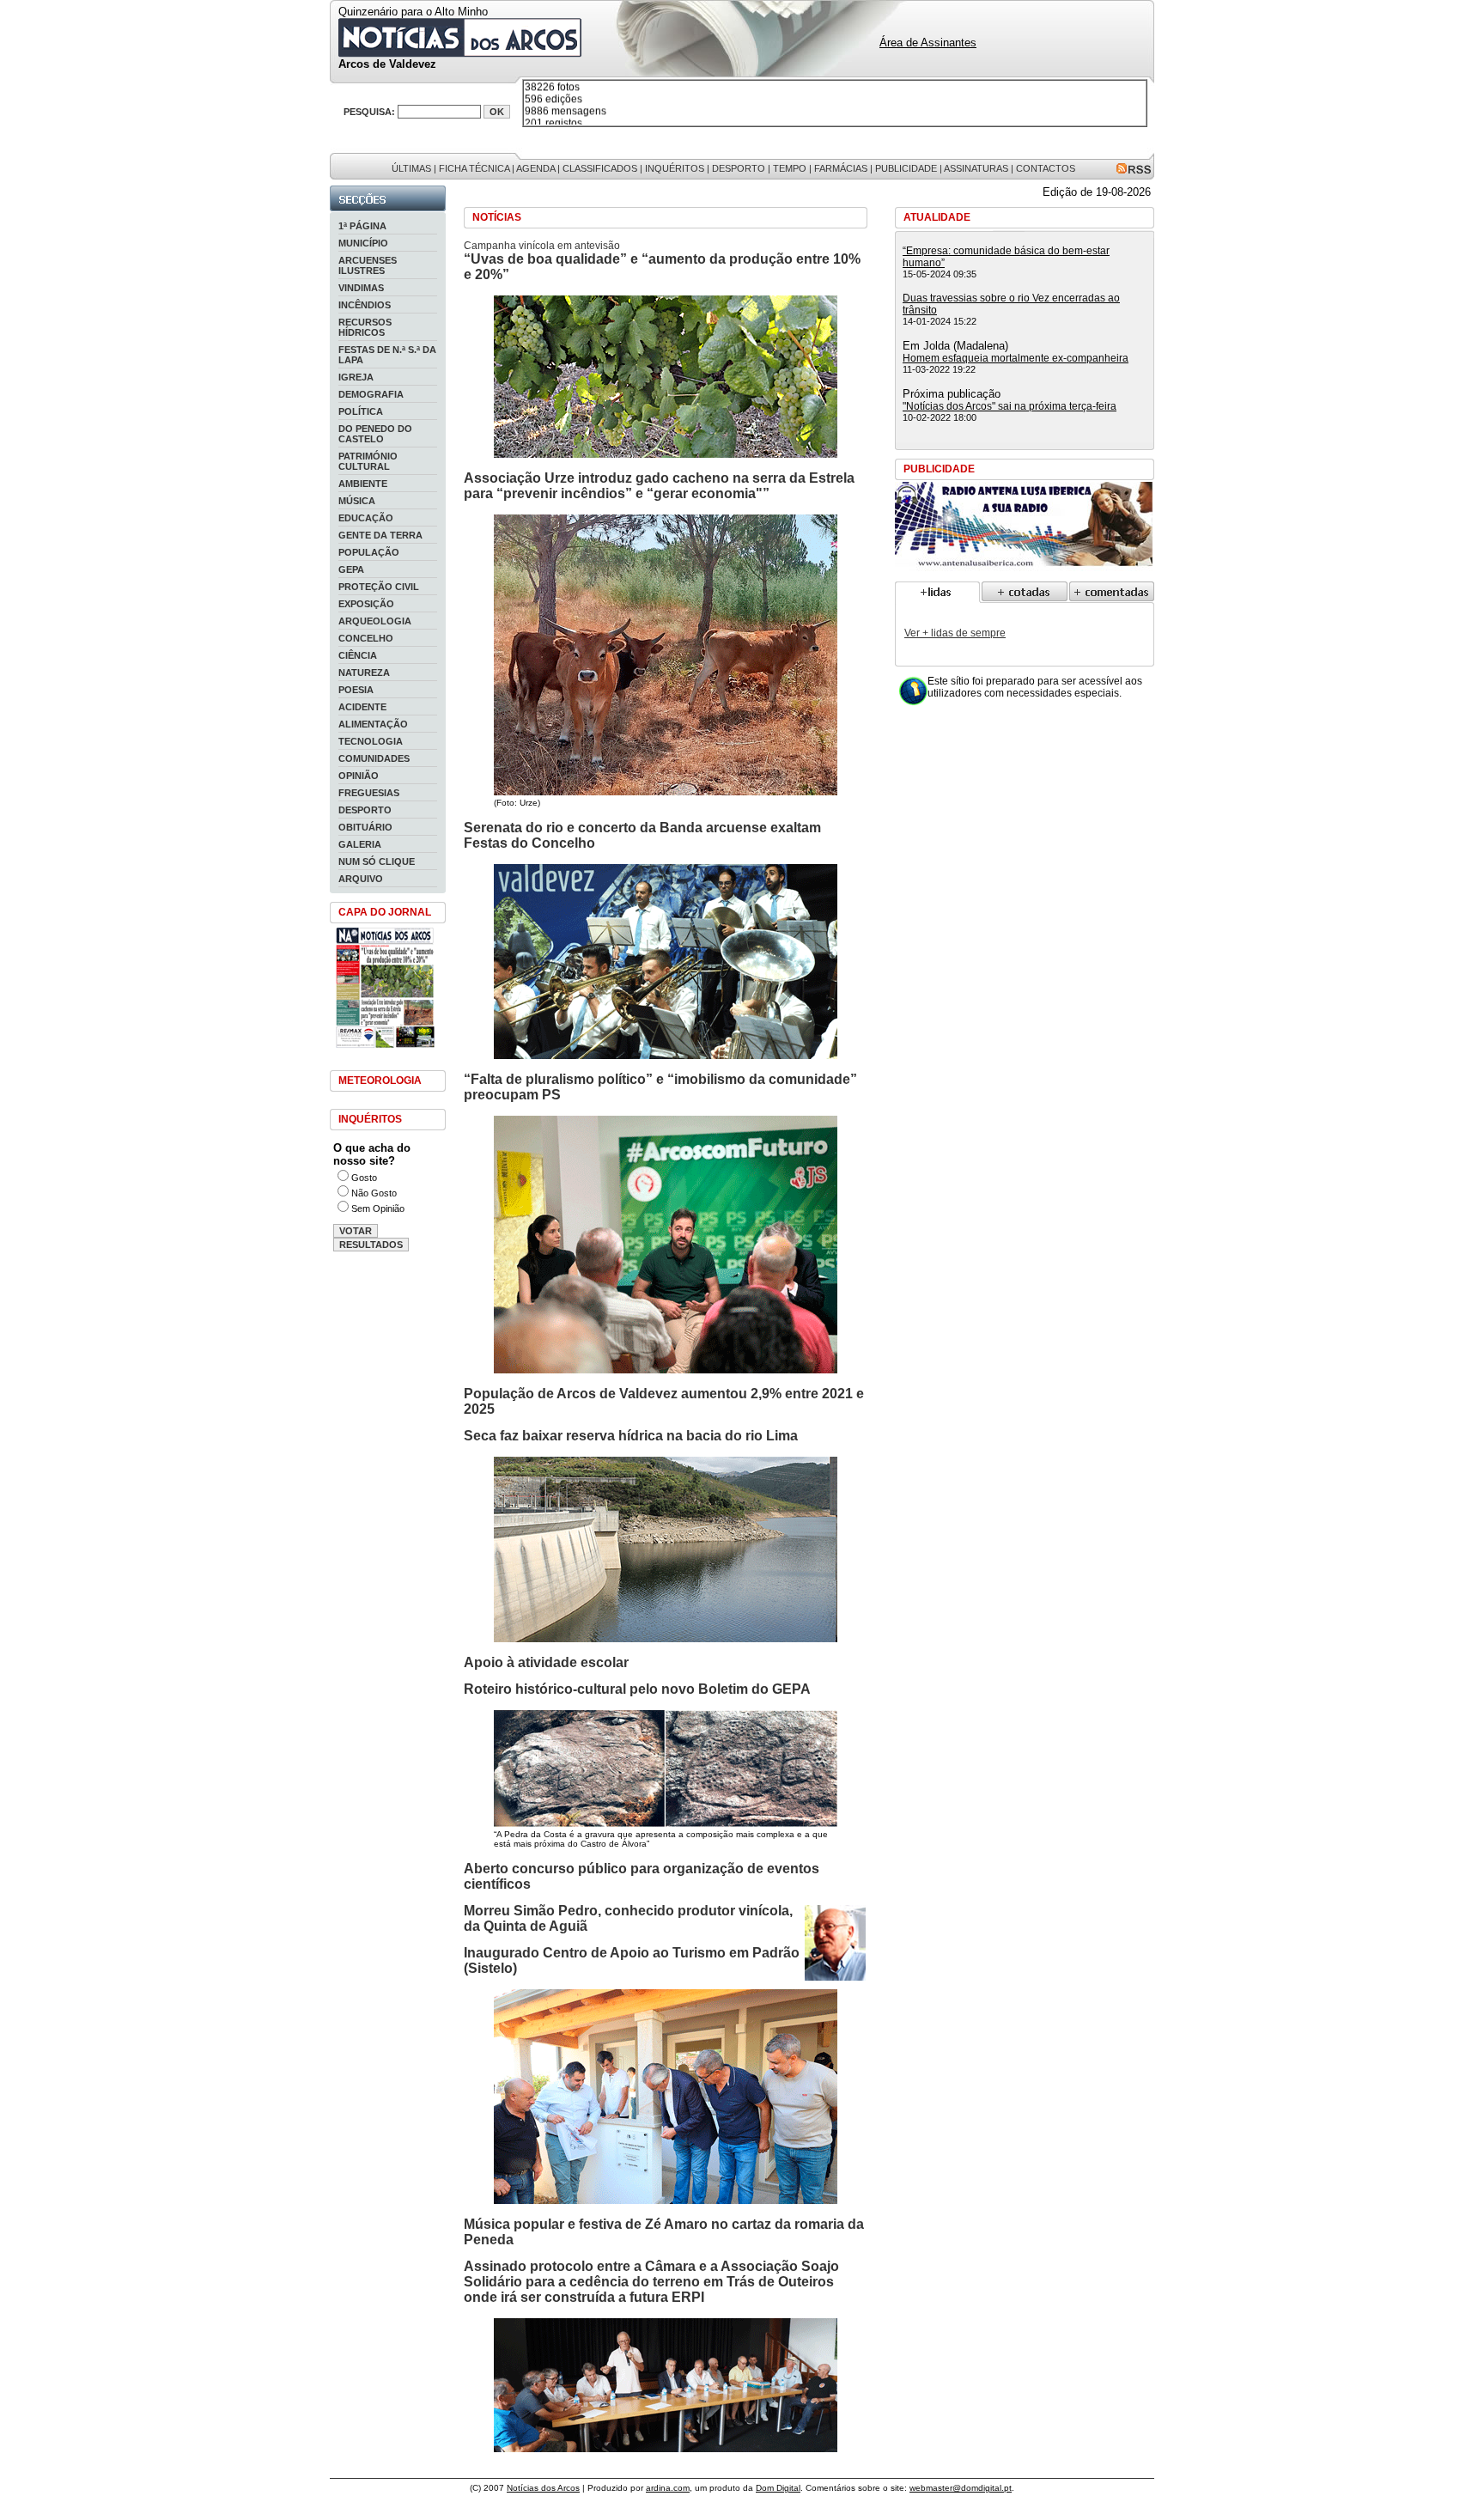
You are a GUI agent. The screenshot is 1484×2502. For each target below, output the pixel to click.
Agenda (535, 168)
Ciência (358, 655)
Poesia (356, 690)
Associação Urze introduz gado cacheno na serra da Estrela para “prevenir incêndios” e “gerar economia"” (659, 486)
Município (363, 243)
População (369, 552)
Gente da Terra (380, 535)
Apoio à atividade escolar (546, 1662)
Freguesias (369, 793)
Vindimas (361, 288)
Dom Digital (778, 2488)
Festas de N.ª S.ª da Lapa (387, 355)
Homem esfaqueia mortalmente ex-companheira (1016, 358)
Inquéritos (675, 168)
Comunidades (374, 758)
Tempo (790, 168)
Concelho (366, 638)
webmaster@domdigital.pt (961, 2488)
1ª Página (362, 226)
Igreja (356, 377)
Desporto (739, 168)
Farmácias (841, 168)
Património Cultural (368, 461)
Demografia (371, 394)
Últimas (411, 168)
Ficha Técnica (474, 168)
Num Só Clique (377, 861)
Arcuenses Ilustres (368, 265)
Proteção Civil (379, 587)
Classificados (600, 168)
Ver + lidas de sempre (955, 633)
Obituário (365, 827)
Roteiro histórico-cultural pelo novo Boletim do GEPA (637, 1689)
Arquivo (361, 879)
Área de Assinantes (928, 43)
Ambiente (363, 484)
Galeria (360, 844)
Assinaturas (976, 168)
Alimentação (373, 724)
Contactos (1046, 168)
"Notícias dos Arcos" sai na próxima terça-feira (1010, 406)
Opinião (359, 776)
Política (361, 411)
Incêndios (365, 305)
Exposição (366, 604)
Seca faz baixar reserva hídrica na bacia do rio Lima (631, 1436)
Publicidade (906, 168)
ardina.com (668, 2488)
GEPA (351, 569)
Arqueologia (375, 621)
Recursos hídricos (365, 327)
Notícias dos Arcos (543, 2488)
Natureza (364, 673)
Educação (366, 518)
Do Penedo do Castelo (375, 434)
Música (357, 501)
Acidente (362, 707)
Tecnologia (371, 741)
